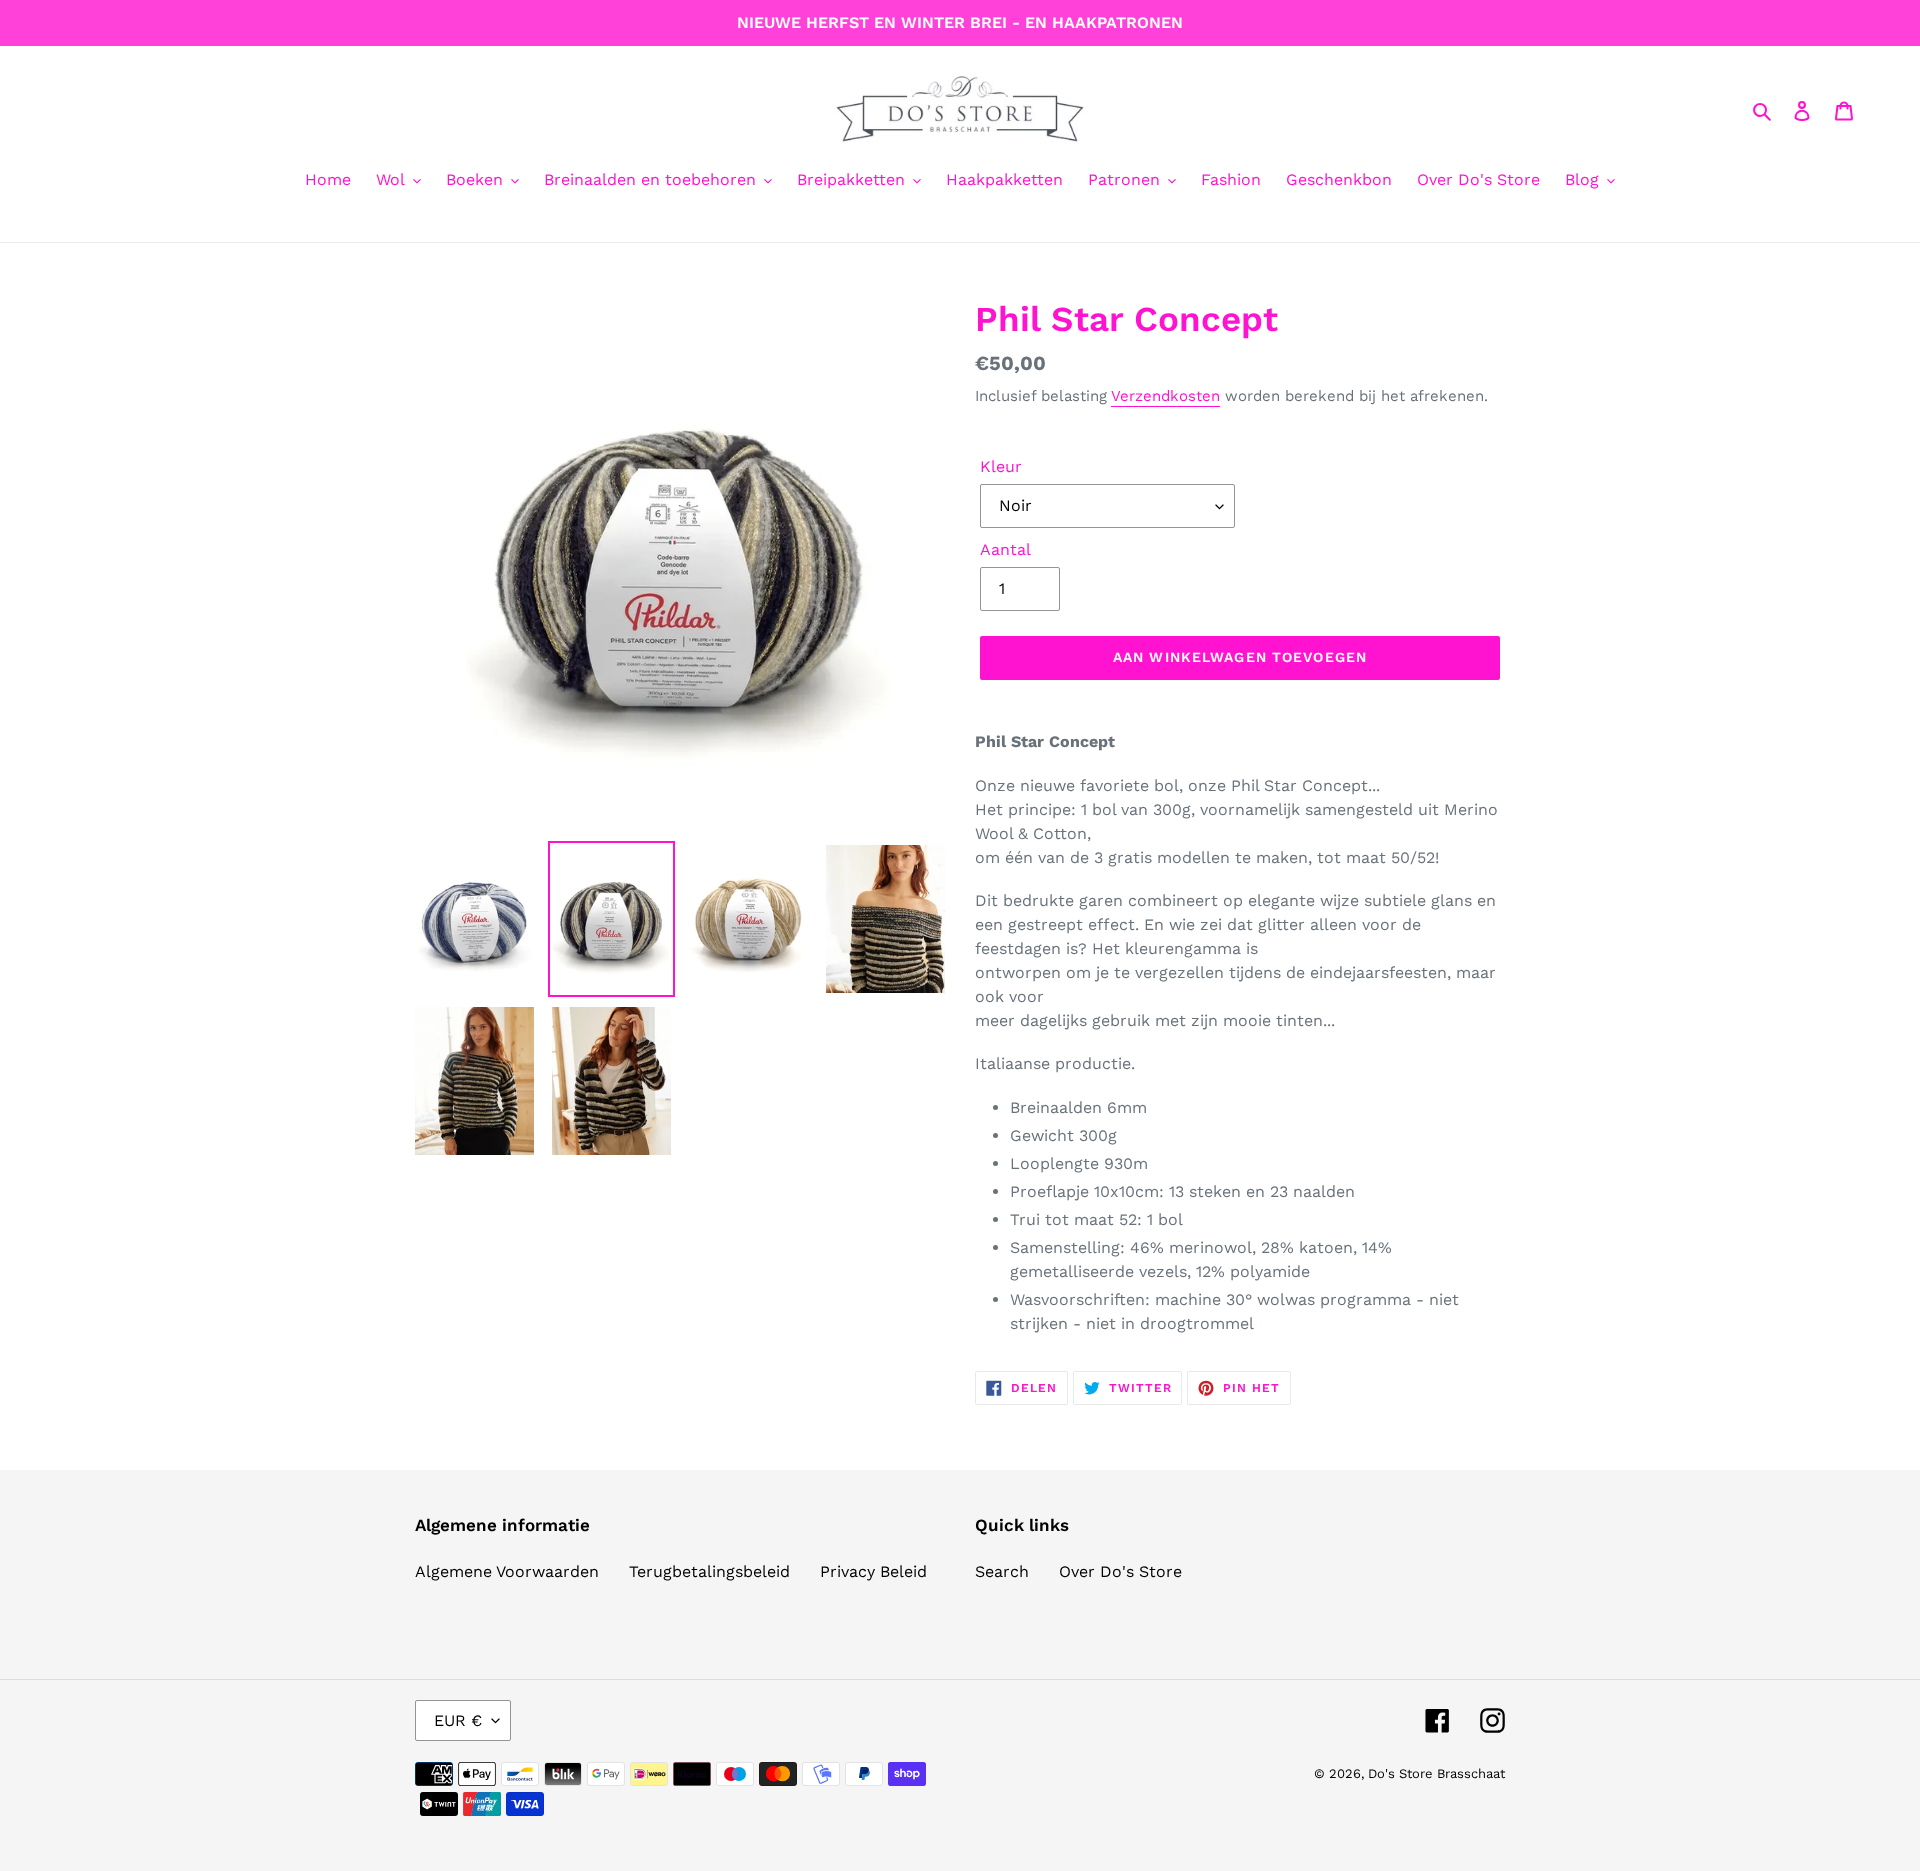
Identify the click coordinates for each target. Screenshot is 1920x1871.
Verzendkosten (1165, 396)
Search (1002, 1571)
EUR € (458, 1720)
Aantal (1005, 549)
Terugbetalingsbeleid (709, 1571)
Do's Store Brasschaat (1436, 1773)
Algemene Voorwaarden (507, 1571)
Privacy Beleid (873, 1571)
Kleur (1001, 466)
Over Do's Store (1120, 1571)
